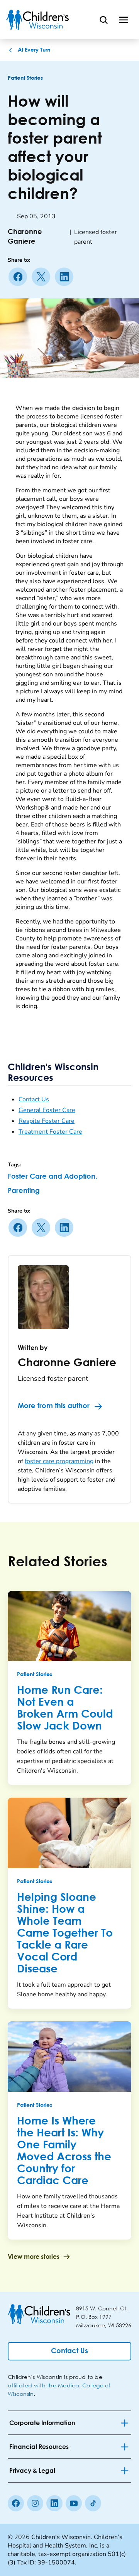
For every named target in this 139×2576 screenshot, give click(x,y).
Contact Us (34, 1099)
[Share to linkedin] (66, 277)
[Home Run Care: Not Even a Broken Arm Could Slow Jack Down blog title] (69, 1626)
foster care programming (59, 1461)
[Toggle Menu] (124, 20)
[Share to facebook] (19, 277)
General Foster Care (47, 1110)
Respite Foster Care (47, 1121)
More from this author (54, 1406)
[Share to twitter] (42, 277)
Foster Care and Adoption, (53, 1177)
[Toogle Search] (103, 20)
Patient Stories (25, 78)
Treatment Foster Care (50, 1132)
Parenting (24, 1191)
